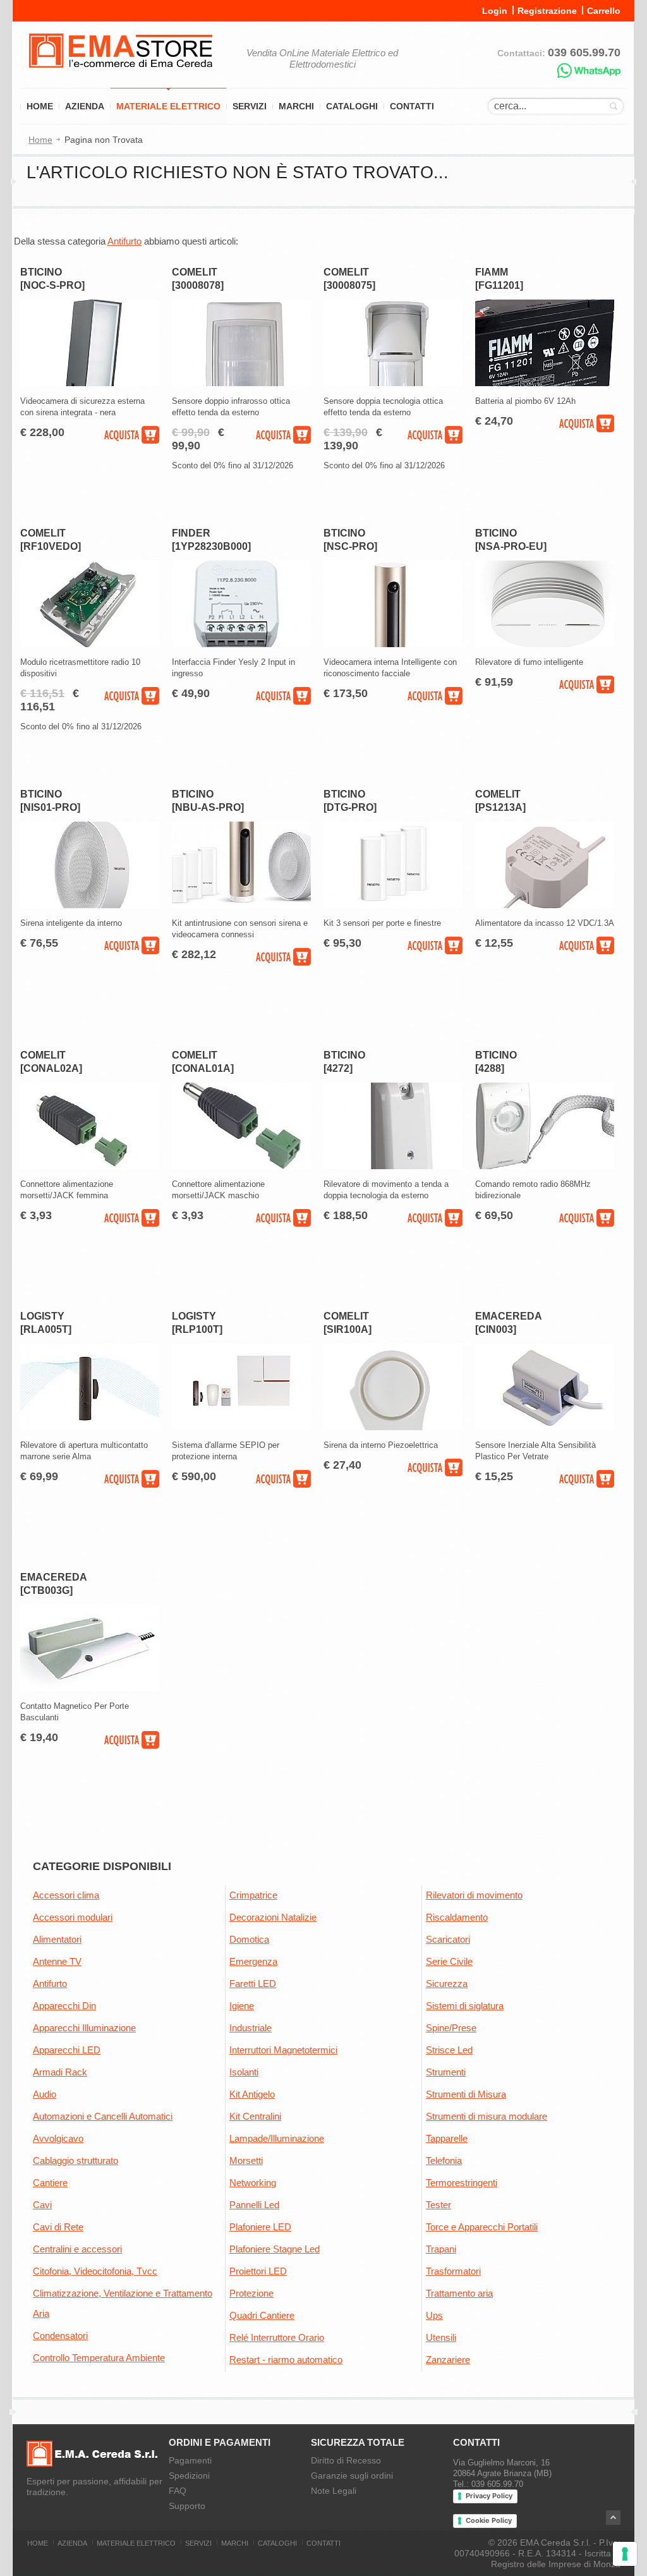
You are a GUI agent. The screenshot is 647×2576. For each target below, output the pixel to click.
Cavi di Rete (58, 2227)
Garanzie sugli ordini (352, 2476)
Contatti (412, 106)
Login (495, 11)
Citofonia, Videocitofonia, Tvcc (95, 2271)
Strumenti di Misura (466, 2094)
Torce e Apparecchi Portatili (482, 2227)
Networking (253, 2183)
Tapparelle (447, 2138)
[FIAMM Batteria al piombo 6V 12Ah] (545, 383)
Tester (438, 2205)
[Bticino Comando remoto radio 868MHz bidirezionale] (545, 1166)
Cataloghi (352, 106)
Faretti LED (253, 1984)
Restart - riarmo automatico (286, 2360)
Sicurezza (447, 1984)
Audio (45, 2094)
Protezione (251, 2293)
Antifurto (124, 241)
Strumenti (446, 2072)
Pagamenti (190, 2460)
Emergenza (253, 1961)
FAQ (178, 2491)
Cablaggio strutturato (76, 2160)
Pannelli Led (254, 2205)
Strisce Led (449, 2050)
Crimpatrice (253, 1895)
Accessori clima (66, 1895)
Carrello (604, 11)
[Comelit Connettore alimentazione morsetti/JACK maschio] (241, 1166)
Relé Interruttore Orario (277, 2337)
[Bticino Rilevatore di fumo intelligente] (545, 644)
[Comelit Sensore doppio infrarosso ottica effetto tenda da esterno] (241, 383)
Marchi (296, 106)
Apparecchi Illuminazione (84, 2028)
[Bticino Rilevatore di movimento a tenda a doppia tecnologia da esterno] (393, 1166)
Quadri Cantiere (262, 2315)
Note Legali (334, 2491)
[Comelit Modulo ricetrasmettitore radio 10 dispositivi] (90, 644)
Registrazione (547, 11)
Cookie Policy (489, 2520)
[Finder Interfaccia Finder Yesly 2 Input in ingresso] (241, 644)
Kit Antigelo (252, 2094)
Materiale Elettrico (168, 106)
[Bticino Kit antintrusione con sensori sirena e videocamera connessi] (241, 905)
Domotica (249, 1939)
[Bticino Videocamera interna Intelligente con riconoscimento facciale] (393, 644)
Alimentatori (57, 1939)
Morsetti (246, 2160)
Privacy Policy (489, 2496)
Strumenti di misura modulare (487, 2116)
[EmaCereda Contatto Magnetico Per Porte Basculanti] (90, 1688)
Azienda (85, 106)
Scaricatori (448, 1939)
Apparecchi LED (67, 2050)
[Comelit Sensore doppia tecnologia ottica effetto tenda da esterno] (393, 383)
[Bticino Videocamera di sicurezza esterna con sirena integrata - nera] (90, 383)
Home (40, 106)
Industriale (251, 2028)
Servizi (250, 106)
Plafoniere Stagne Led (275, 2249)
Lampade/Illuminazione (277, 2138)
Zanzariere (448, 2360)
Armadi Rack (60, 2072)
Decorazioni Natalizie (273, 1917)
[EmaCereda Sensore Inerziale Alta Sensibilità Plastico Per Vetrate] (545, 1427)
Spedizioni (189, 2476)
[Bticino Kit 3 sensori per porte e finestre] (393, 905)
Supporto (187, 2506)
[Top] (613, 2518)
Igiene (242, 2006)
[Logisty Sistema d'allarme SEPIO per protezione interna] (241, 1427)
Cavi (42, 2205)
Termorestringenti (462, 2183)
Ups (434, 2315)
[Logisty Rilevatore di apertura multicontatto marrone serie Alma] (90, 1427)
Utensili (441, 2337)
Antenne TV (57, 1961)
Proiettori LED (258, 2271)
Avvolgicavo (58, 2138)
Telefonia (444, 2160)
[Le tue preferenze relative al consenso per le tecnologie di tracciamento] (625, 2554)
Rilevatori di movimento (474, 1895)
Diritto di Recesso (346, 2460)
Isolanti (244, 2072)
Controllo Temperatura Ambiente (99, 2358)
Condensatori (60, 2336)
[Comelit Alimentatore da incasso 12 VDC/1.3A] (545, 905)
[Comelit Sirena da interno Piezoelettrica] (393, 1427)
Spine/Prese (451, 2028)
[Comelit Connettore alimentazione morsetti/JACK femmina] (90, 1166)
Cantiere (50, 2183)
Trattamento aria (459, 2293)
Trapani (441, 2249)
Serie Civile (449, 1961)
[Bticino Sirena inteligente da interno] (90, 905)
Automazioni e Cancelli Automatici (103, 2116)
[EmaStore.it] (121, 76)
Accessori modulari (73, 1917)
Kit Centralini (255, 2116)
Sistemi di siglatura (465, 2006)
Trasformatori (453, 2271)
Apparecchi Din (64, 2006)
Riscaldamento (457, 1917)
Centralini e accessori (77, 2249)
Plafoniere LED (260, 2227)
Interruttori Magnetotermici (283, 2050)
